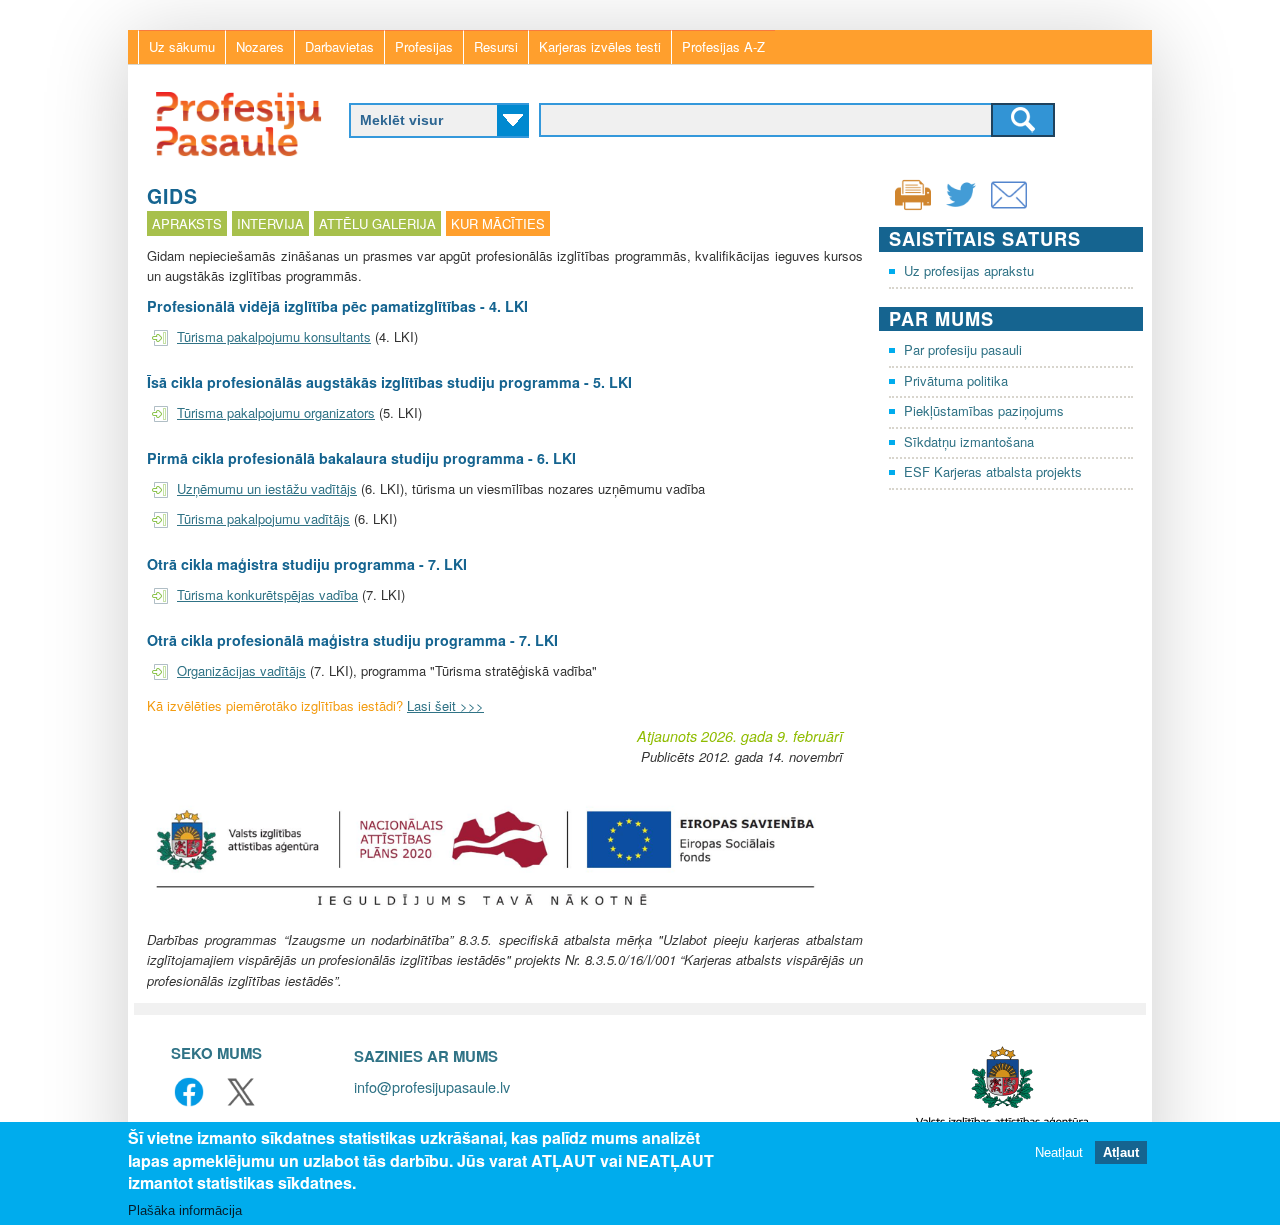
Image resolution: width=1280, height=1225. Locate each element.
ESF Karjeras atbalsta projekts (993, 471)
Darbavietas (339, 46)
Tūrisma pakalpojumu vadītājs (263, 518)
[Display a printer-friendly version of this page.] (913, 192)
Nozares (260, 46)
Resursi (496, 46)
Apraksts (187, 223)
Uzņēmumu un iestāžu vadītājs (267, 488)
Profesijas (424, 46)
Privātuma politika (956, 380)
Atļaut (1121, 1152)
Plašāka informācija (185, 1209)
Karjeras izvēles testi (600, 46)
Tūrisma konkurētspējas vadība (267, 594)
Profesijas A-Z (723, 46)
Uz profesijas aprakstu (969, 270)
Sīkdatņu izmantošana (969, 441)
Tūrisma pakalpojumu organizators (276, 412)
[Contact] (1009, 207)
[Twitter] (961, 207)
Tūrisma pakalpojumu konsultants (274, 336)
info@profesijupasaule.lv (432, 1086)
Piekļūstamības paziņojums (984, 410)
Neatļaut (1059, 1152)
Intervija (270, 223)
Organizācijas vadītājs (241, 670)
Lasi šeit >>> (445, 705)
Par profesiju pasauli (963, 349)
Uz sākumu (182, 46)
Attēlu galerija (377, 223)
